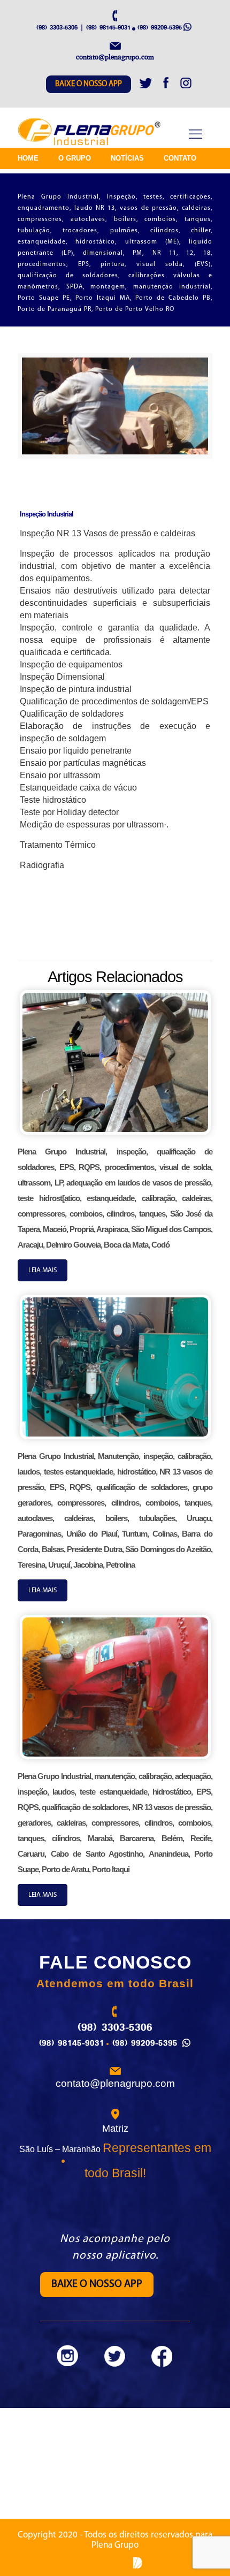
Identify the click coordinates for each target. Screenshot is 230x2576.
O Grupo (75, 158)
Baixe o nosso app (89, 84)
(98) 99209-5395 (160, 27)
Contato (180, 158)
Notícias (127, 158)
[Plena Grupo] (90, 132)
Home (28, 158)
